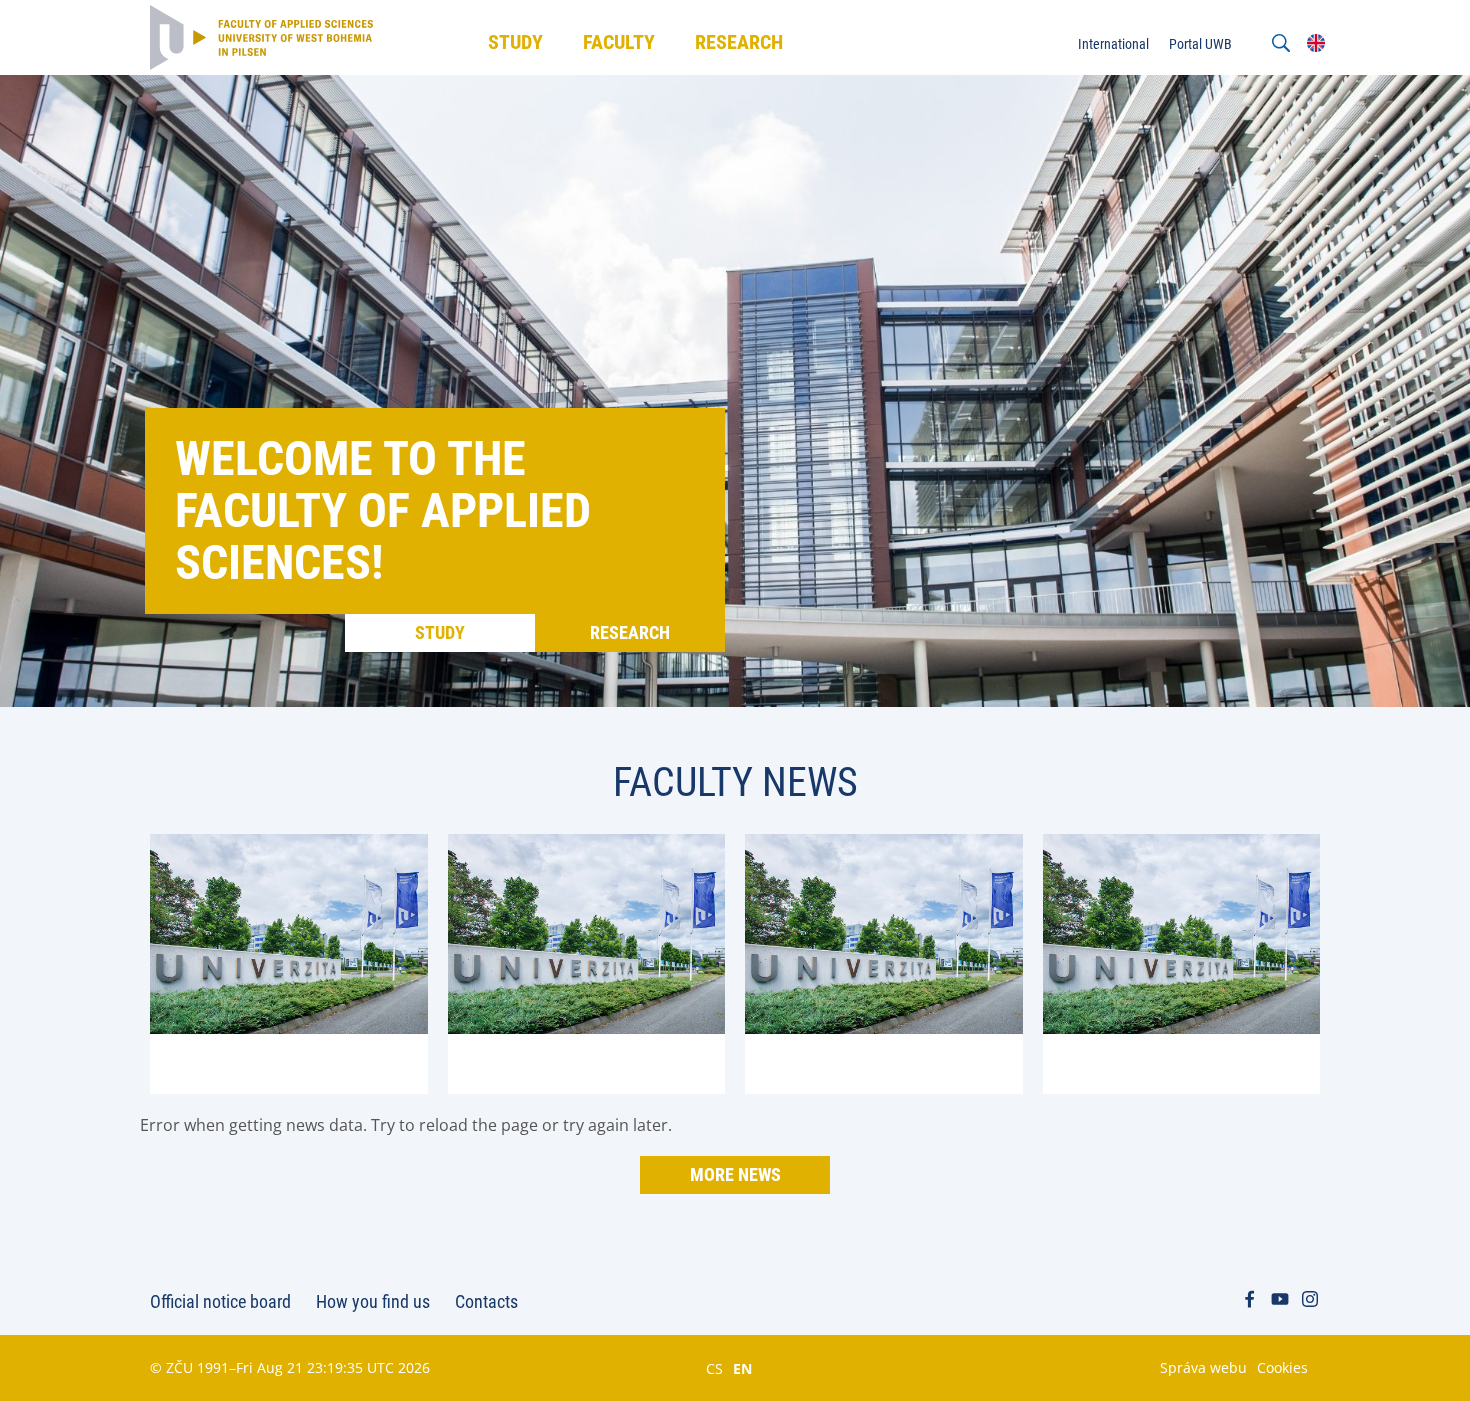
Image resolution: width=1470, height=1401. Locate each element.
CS (714, 1368)
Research (630, 632)
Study (440, 632)
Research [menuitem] (739, 42)
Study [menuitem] (515, 42)
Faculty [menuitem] (619, 42)
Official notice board (220, 1301)
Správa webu (1203, 1367)
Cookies (1282, 1367)
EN (742, 1368)
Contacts (486, 1301)
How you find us (373, 1301)
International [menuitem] (1113, 44)
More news (735, 1174)
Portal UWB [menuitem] (1200, 44)
